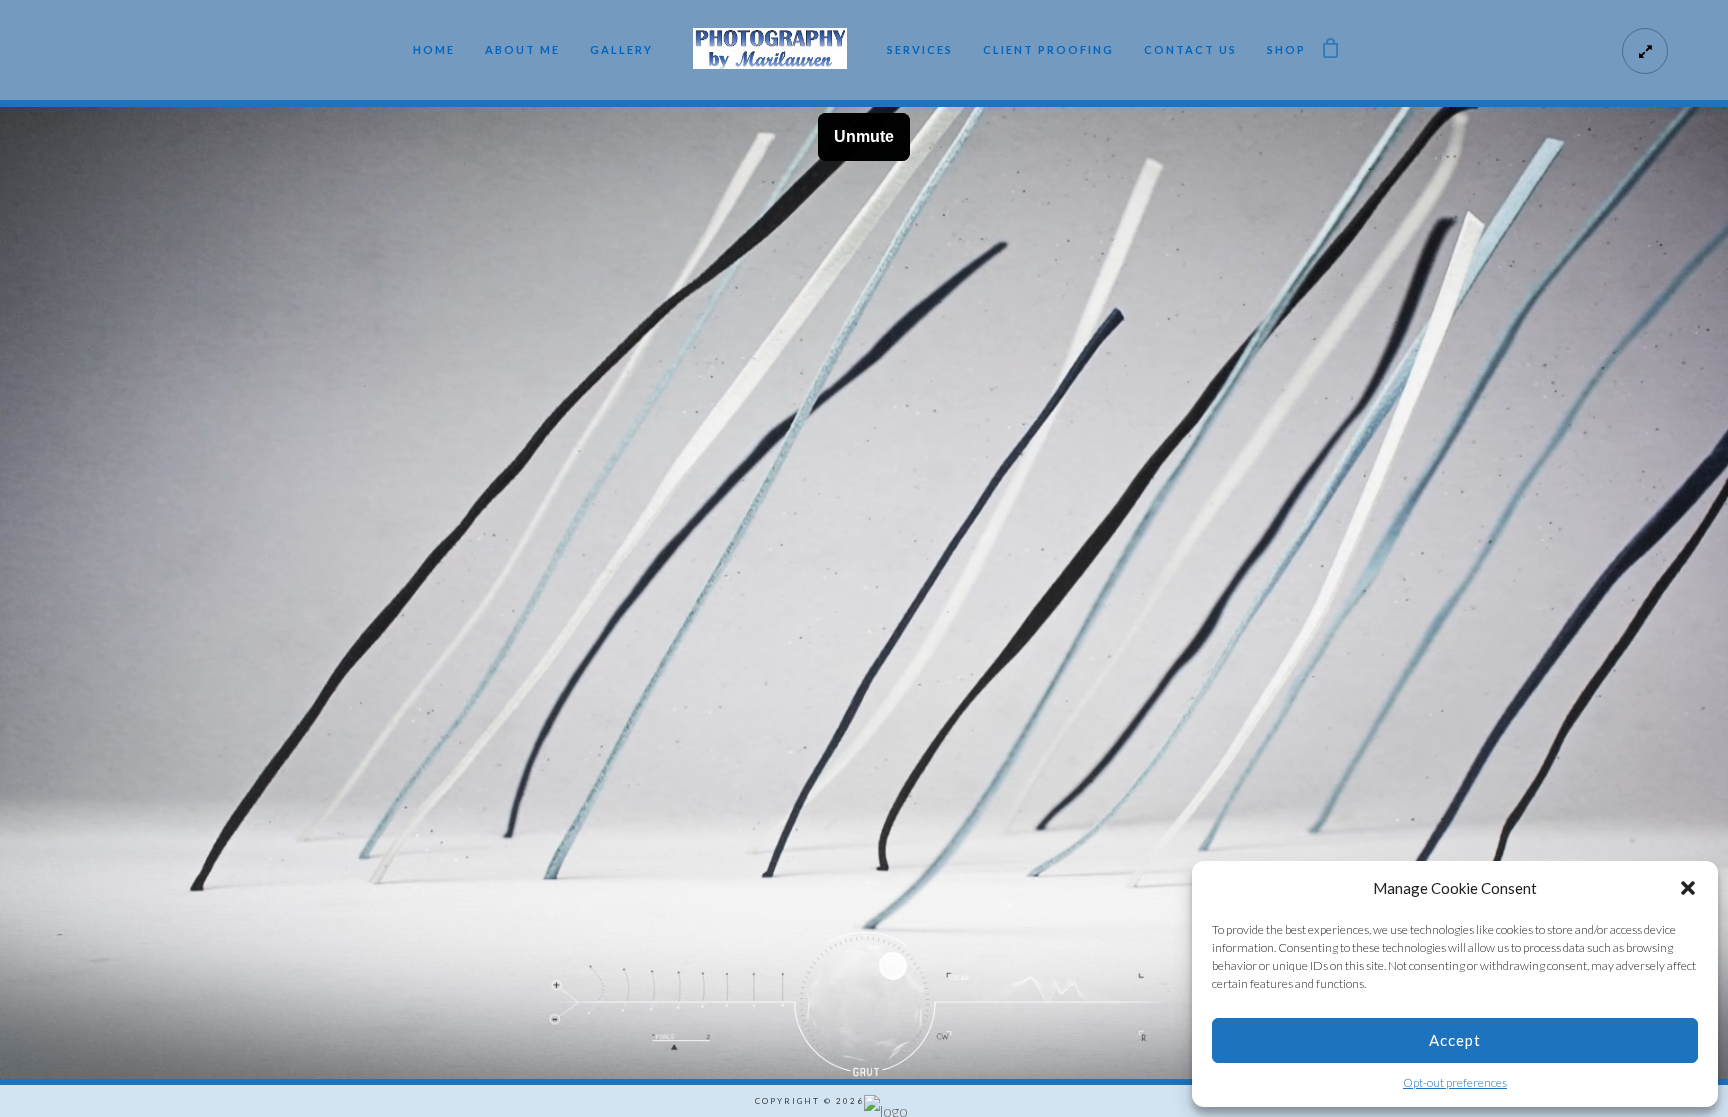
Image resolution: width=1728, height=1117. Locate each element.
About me (522, 49)
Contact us (1190, 49)
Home (434, 49)
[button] (1688, 888)
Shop (1286, 49)
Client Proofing (1048, 49)
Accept (1455, 1040)
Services (920, 49)
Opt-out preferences (1455, 1082)
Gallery (621, 49)
